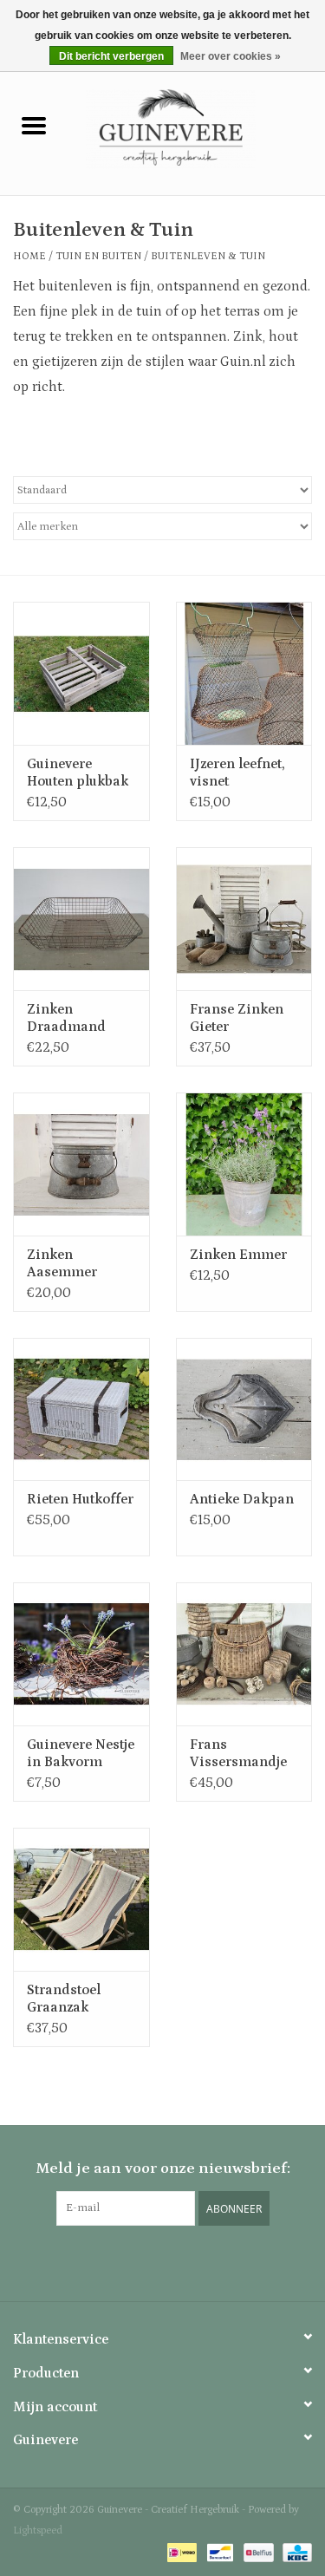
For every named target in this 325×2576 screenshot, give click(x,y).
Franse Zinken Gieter (237, 1018)
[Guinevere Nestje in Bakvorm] (81, 1654)
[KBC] (294, 2552)
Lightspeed (38, 2530)
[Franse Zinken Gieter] (244, 919)
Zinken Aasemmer (62, 1263)
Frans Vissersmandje (238, 1753)
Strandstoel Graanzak (64, 1999)
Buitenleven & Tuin (208, 256)
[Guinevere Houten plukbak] (81, 673)
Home (29, 256)
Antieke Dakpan (242, 1499)
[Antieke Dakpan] (244, 1409)
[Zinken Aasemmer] (81, 1164)
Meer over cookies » (231, 56)
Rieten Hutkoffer (80, 1499)
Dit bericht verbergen (111, 56)
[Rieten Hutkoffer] (81, 1409)
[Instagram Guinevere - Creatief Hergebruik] (163, 2261)
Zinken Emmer (238, 1255)
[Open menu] (34, 125)
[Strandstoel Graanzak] (81, 1899)
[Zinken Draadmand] (81, 919)
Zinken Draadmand (66, 1018)
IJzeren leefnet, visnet (237, 773)
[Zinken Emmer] (244, 1164)
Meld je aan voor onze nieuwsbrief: (163, 2168)
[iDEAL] (180, 2552)
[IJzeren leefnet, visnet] (244, 673)
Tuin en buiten (98, 256)
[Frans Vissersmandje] (244, 1654)
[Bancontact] (218, 2552)
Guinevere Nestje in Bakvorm (81, 1753)
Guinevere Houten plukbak (78, 773)
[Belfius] (257, 2552)
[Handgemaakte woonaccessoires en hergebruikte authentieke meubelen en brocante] (197, 128)
